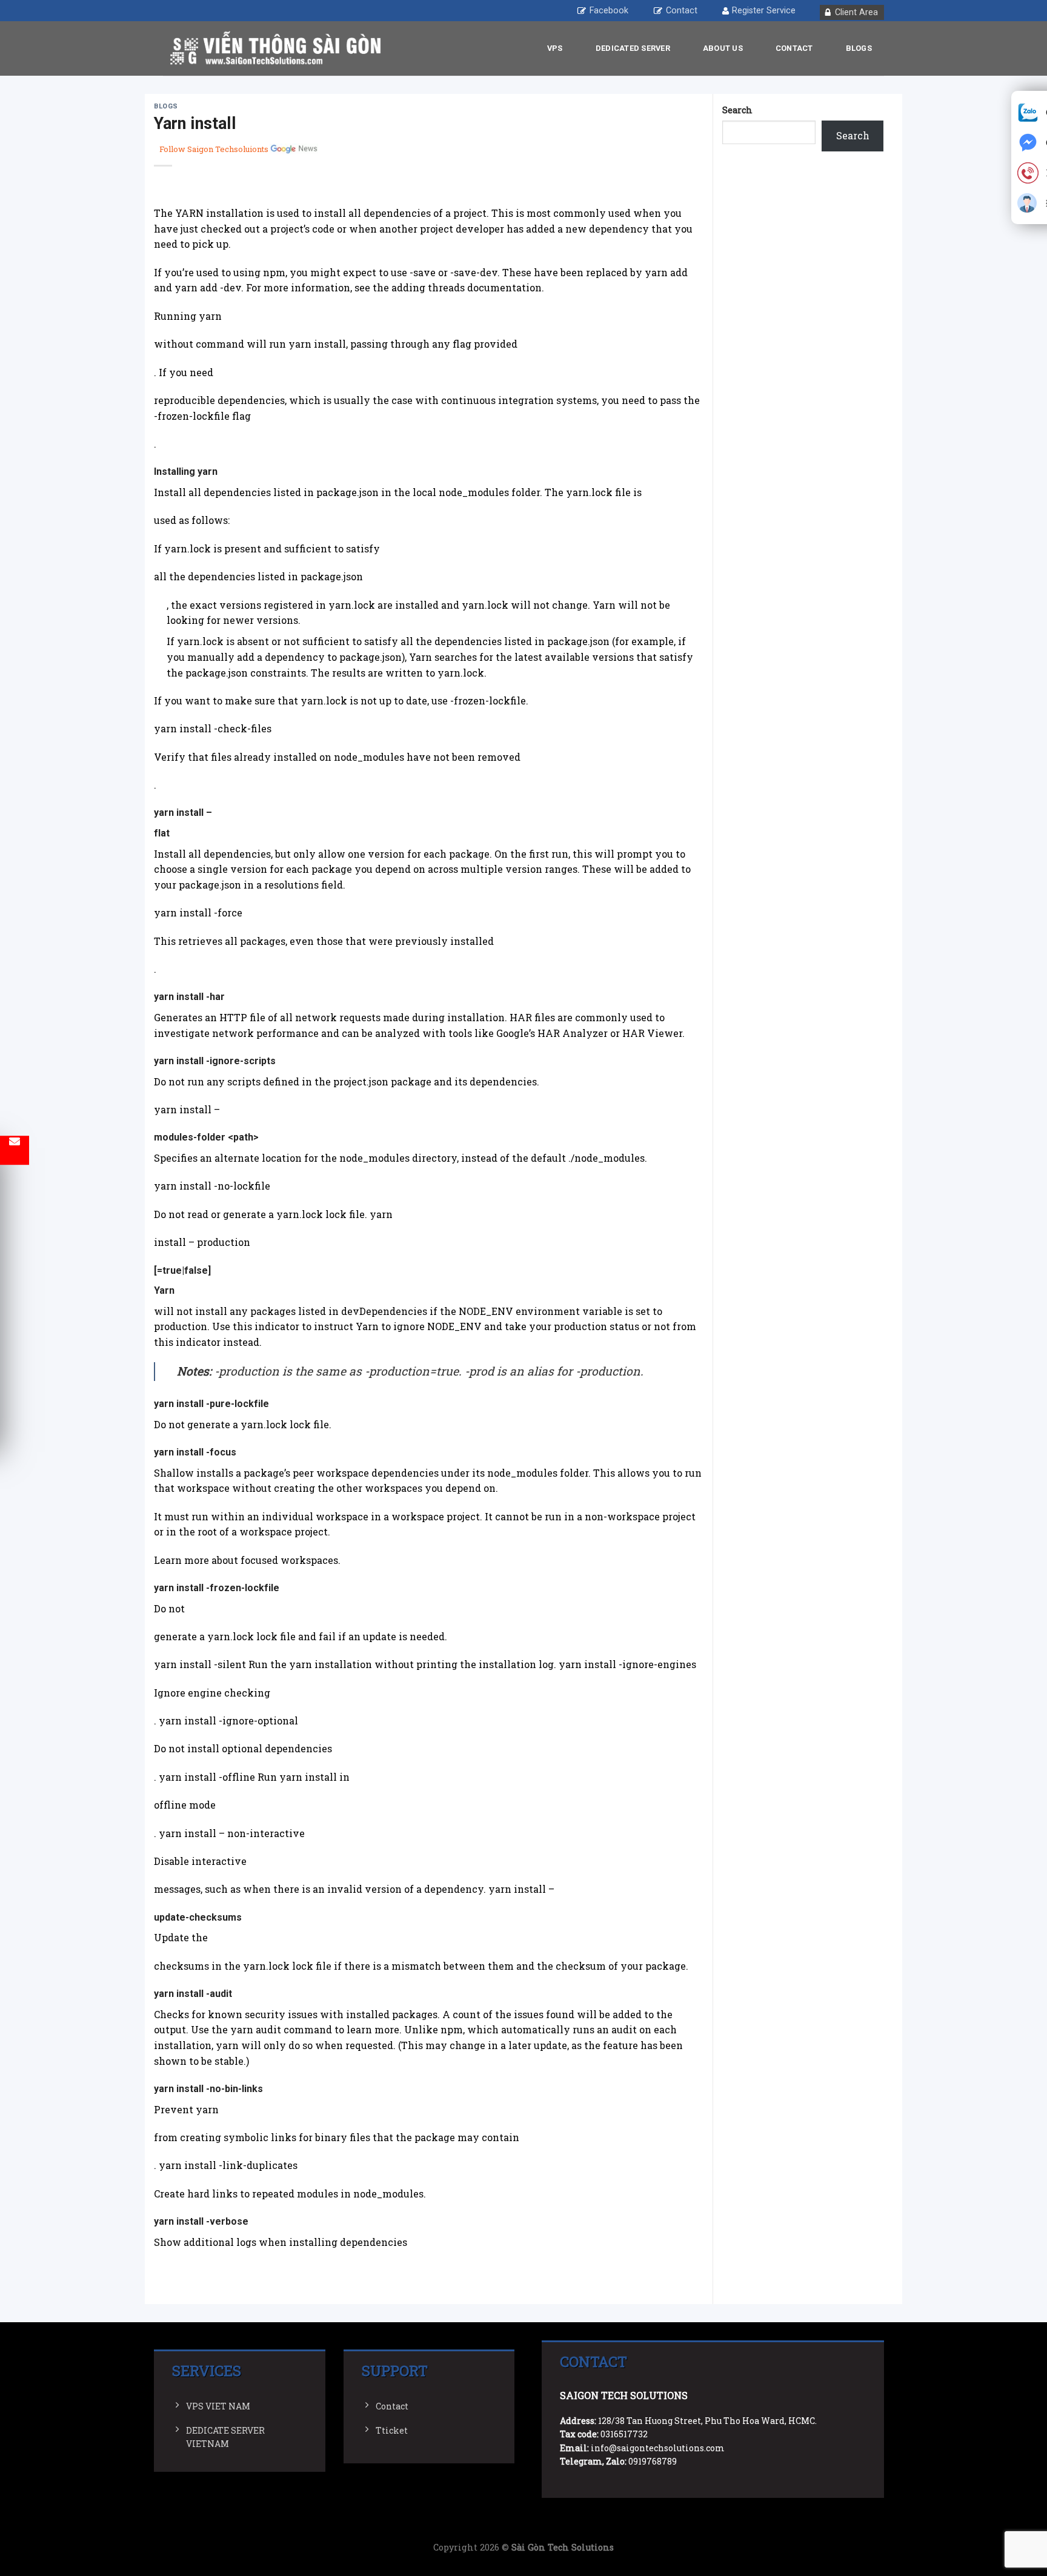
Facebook (609, 11)
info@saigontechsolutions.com (658, 2448)
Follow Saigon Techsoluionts (214, 149)
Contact (682, 11)
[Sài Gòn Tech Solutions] (275, 48)
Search (737, 110)
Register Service (764, 11)
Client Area (856, 12)
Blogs (859, 48)
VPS (555, 48)
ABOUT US (723, 48)
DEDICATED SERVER (633, 48)
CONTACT (794, 48)
